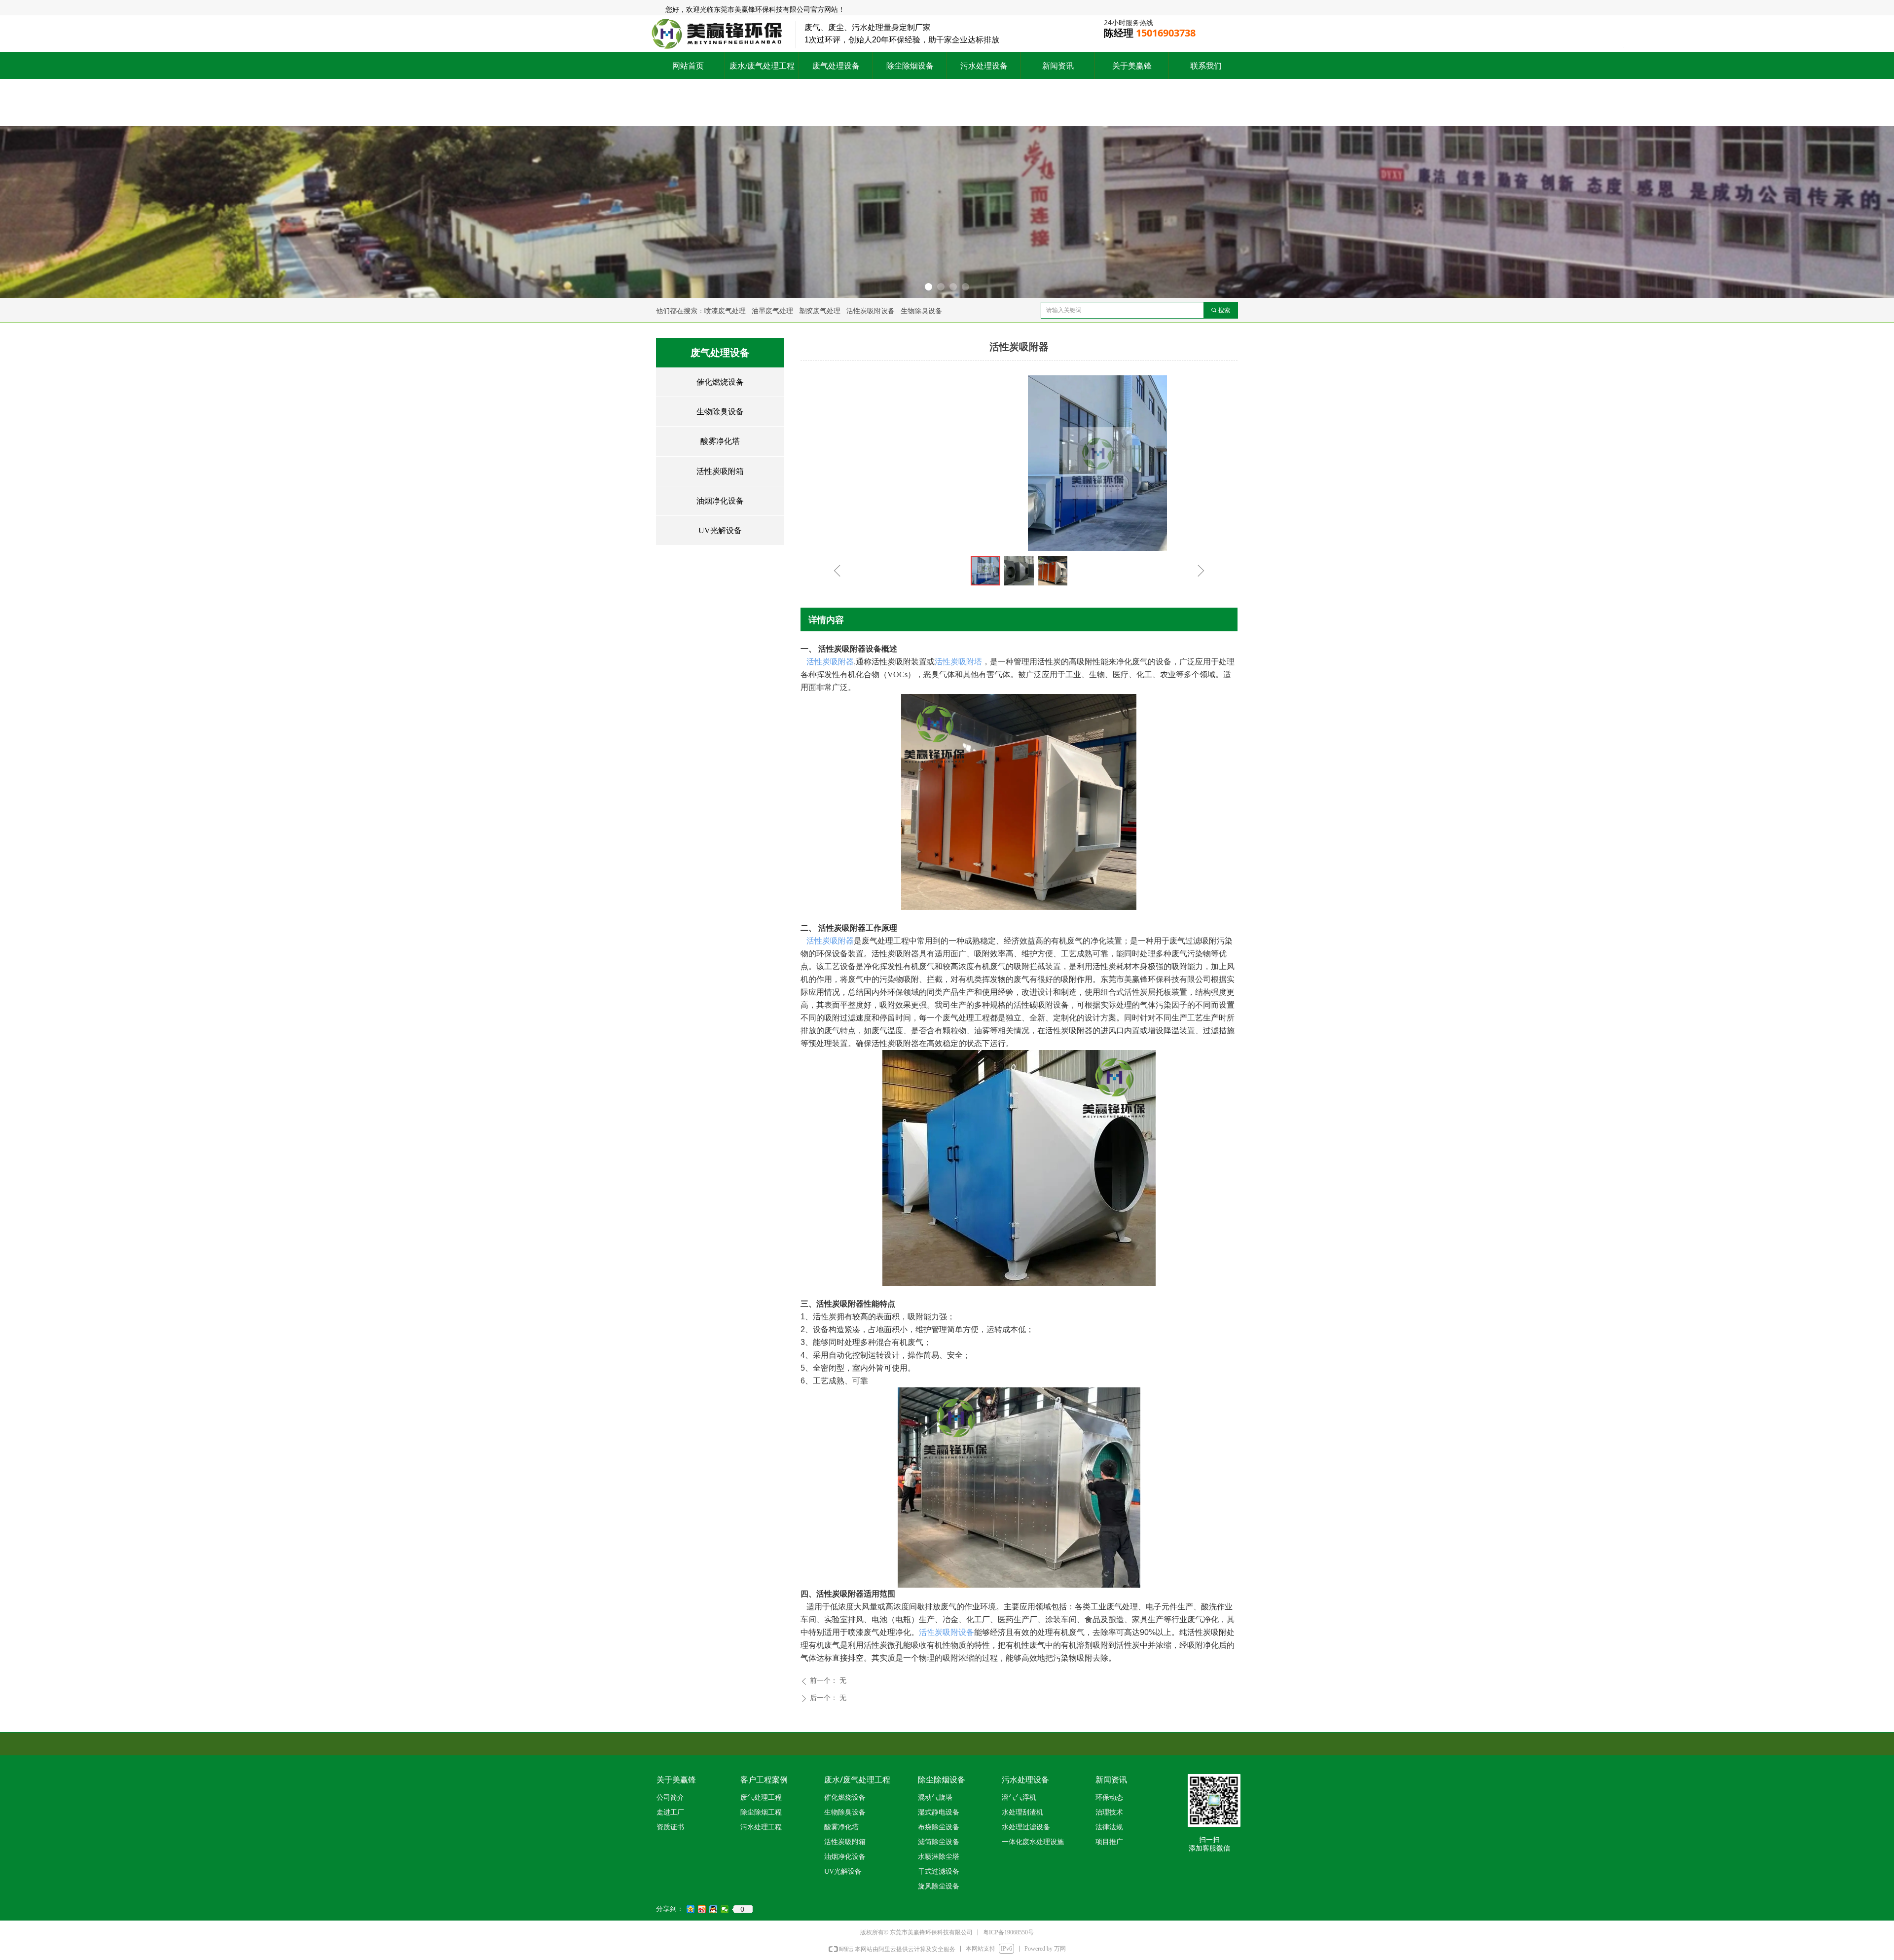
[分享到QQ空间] (691, 1909)
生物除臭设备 (720, 412)
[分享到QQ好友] (713, 1909)
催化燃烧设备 (720, 382)
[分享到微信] (725, 1909)
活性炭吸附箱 (720, 471)
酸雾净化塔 (720, 441)
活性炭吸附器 (830, 662)
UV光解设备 (720, 530)
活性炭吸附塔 (958, 662)
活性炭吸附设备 (947, 1632)
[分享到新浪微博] (702, 1909)
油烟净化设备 (720, 501)
